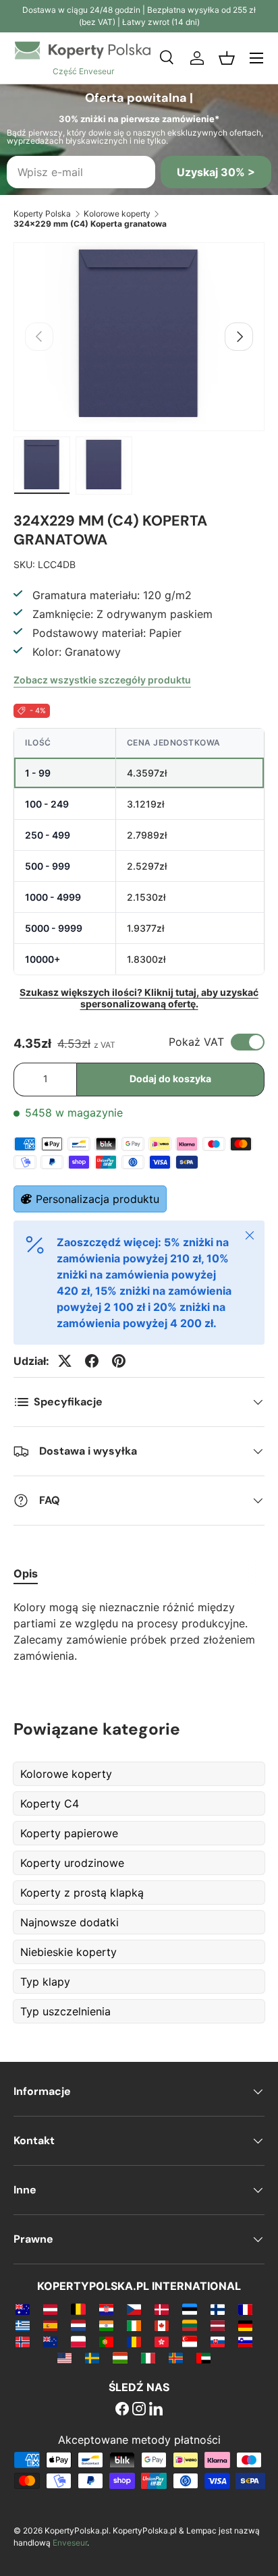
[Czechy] (134, 2309)
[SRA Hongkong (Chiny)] (162, 2341)
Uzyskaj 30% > (216, 172)
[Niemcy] (245, 2325)
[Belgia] (78, 2309)
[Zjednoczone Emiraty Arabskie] (203, 2357)
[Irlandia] (134, 2325)
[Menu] (256, 58)
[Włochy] (148, 2357)
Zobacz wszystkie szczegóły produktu (102, 680)
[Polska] (78, 2341)
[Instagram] (139, 2410)
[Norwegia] (23, 2341)
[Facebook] (122, 2410)
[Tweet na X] (65, 1361)
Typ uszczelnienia (65, 2011)
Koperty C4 (50, 1803)
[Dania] (162, 2309)
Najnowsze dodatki (69, 1922)
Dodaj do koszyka (170, 1079)
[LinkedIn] (156, 2410)
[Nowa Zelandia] (50, 2341)
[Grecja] (23, 2325)
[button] (227, 58)
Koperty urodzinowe (72, 1863)
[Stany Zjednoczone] (64, 2357)
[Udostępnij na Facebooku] (92, 1361)
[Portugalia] (106, 2341)
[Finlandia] (218, 2309)
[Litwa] (189, 2325)
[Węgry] (120, 2357)
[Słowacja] (218, 2341)
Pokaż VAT (196, 1042)
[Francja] (245, 2309)
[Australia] (23, 2309)
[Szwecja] (92, 2357)
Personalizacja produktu (98, 1199)
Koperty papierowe (69, 1833)
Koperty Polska (42, 214)
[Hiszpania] (50, 2325)
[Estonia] (189, 2309)
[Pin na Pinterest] (119, 1361)
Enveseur (70, 2543)
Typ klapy (45, 1982)
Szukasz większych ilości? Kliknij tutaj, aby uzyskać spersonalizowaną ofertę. (139, 998)
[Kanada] (162, 2325)
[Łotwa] (218, 2325)
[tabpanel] (139, 1631)
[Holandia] (78, 2325)
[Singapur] (189, 2341)
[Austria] (50, 2309)
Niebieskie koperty (68, 1952)
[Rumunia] (134, 2341)
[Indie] (106, 2325)
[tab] (26, 1573)
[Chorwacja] (106, 2309)
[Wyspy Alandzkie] (176, 2357)
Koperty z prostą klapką (82, 1893)
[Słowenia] (245, 2341)
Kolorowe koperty (117, 214)
